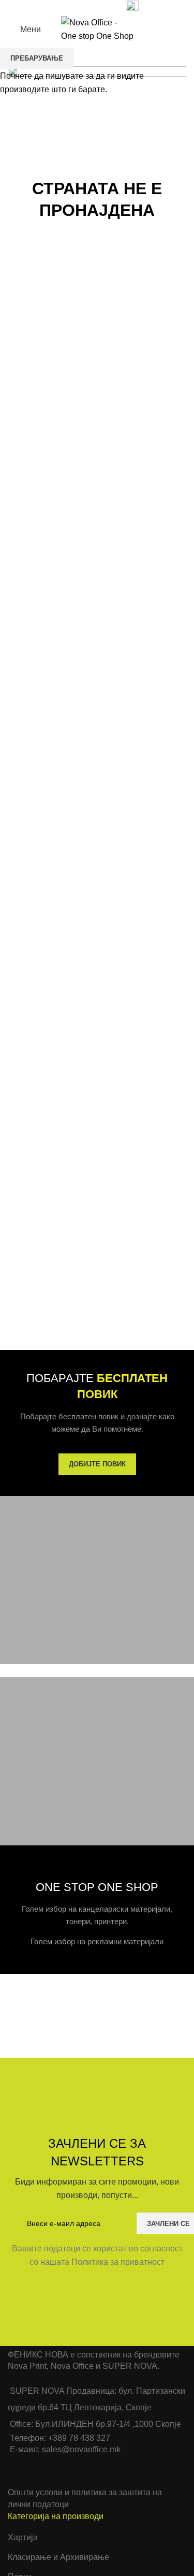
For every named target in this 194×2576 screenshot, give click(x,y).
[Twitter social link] (69, 7)
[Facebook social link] (57, 7)
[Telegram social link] (104, 7)
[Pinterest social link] (80, 7)
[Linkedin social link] (92, 7)
